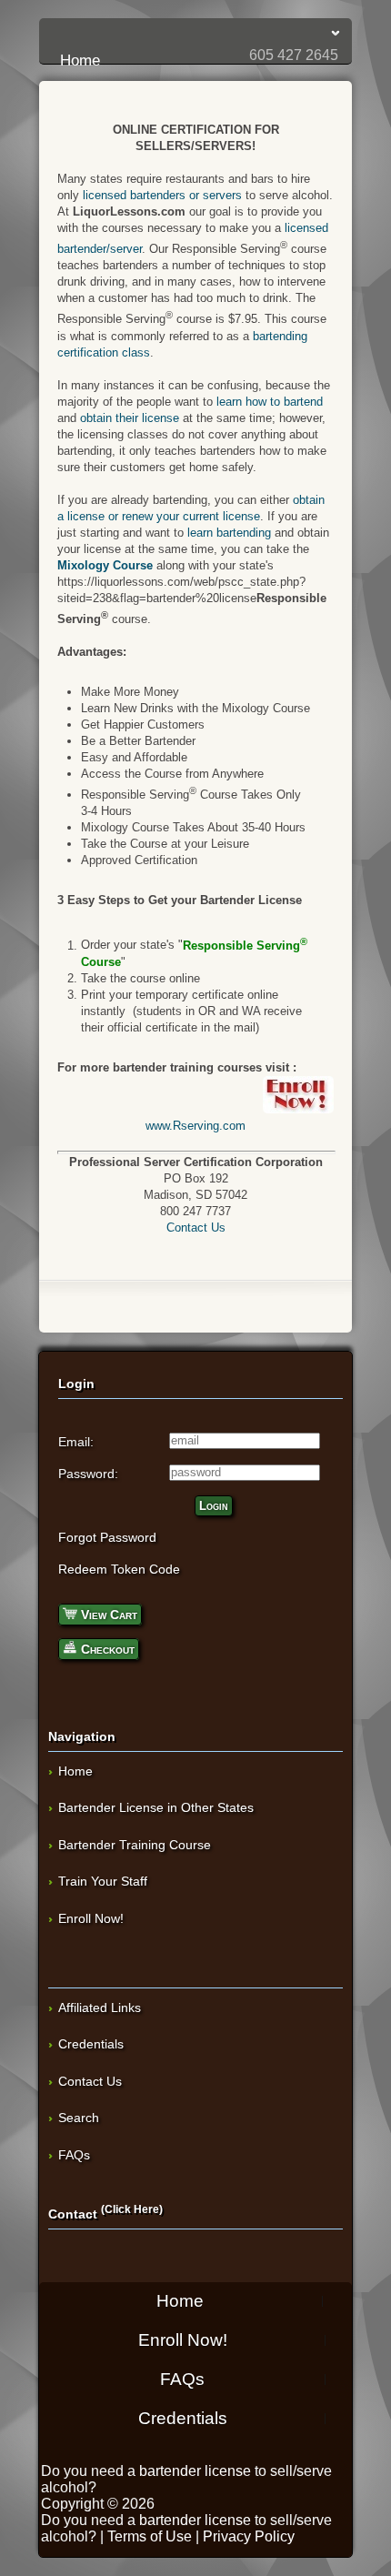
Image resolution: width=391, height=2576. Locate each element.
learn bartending (229, 533)
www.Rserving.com (195, 1126)
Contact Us (196, 1228)
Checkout (106, 1649)
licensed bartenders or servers (162, 195)
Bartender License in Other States (156, 1807)
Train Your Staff (103, 1881)
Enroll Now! (91, 1918)
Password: (88, 1474)
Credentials (91, 2044)
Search (79, 2118)
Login (214, 1506)
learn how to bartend (270, 402)
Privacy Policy (249, 2536)
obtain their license (130, 418)
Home (200, 33)
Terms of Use (150, 2536)
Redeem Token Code (119, 1569)
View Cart (107, 1615)
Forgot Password (107, 1537)
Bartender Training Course (135, 1845)
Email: (76, 1442)
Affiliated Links (100, 2007)
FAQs (74, 2155)
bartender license (195, 2471)
